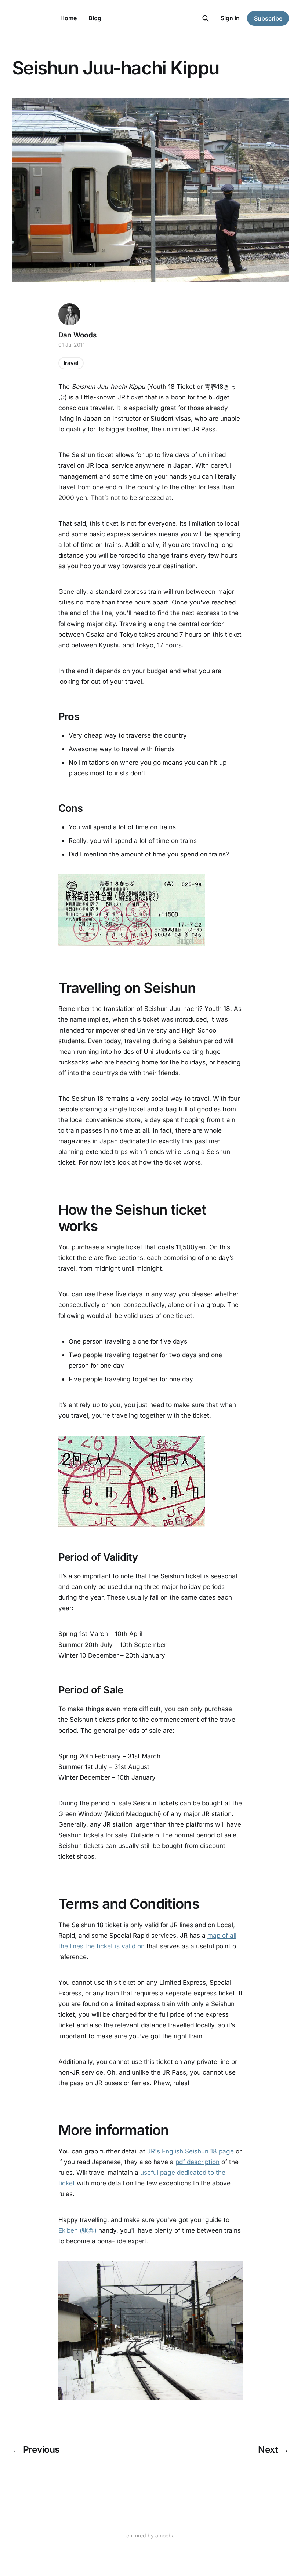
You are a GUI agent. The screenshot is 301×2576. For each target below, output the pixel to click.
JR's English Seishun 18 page (191, 2151)
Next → (273, 2449)
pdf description (197, 2162)
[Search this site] (206, 18)
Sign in (230, 18)
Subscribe (268, 18)
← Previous (36, 2449)
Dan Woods (77, 335)
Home (68, 18)
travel (71, 363)
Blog (95, 18)
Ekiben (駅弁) (77, 2230)
